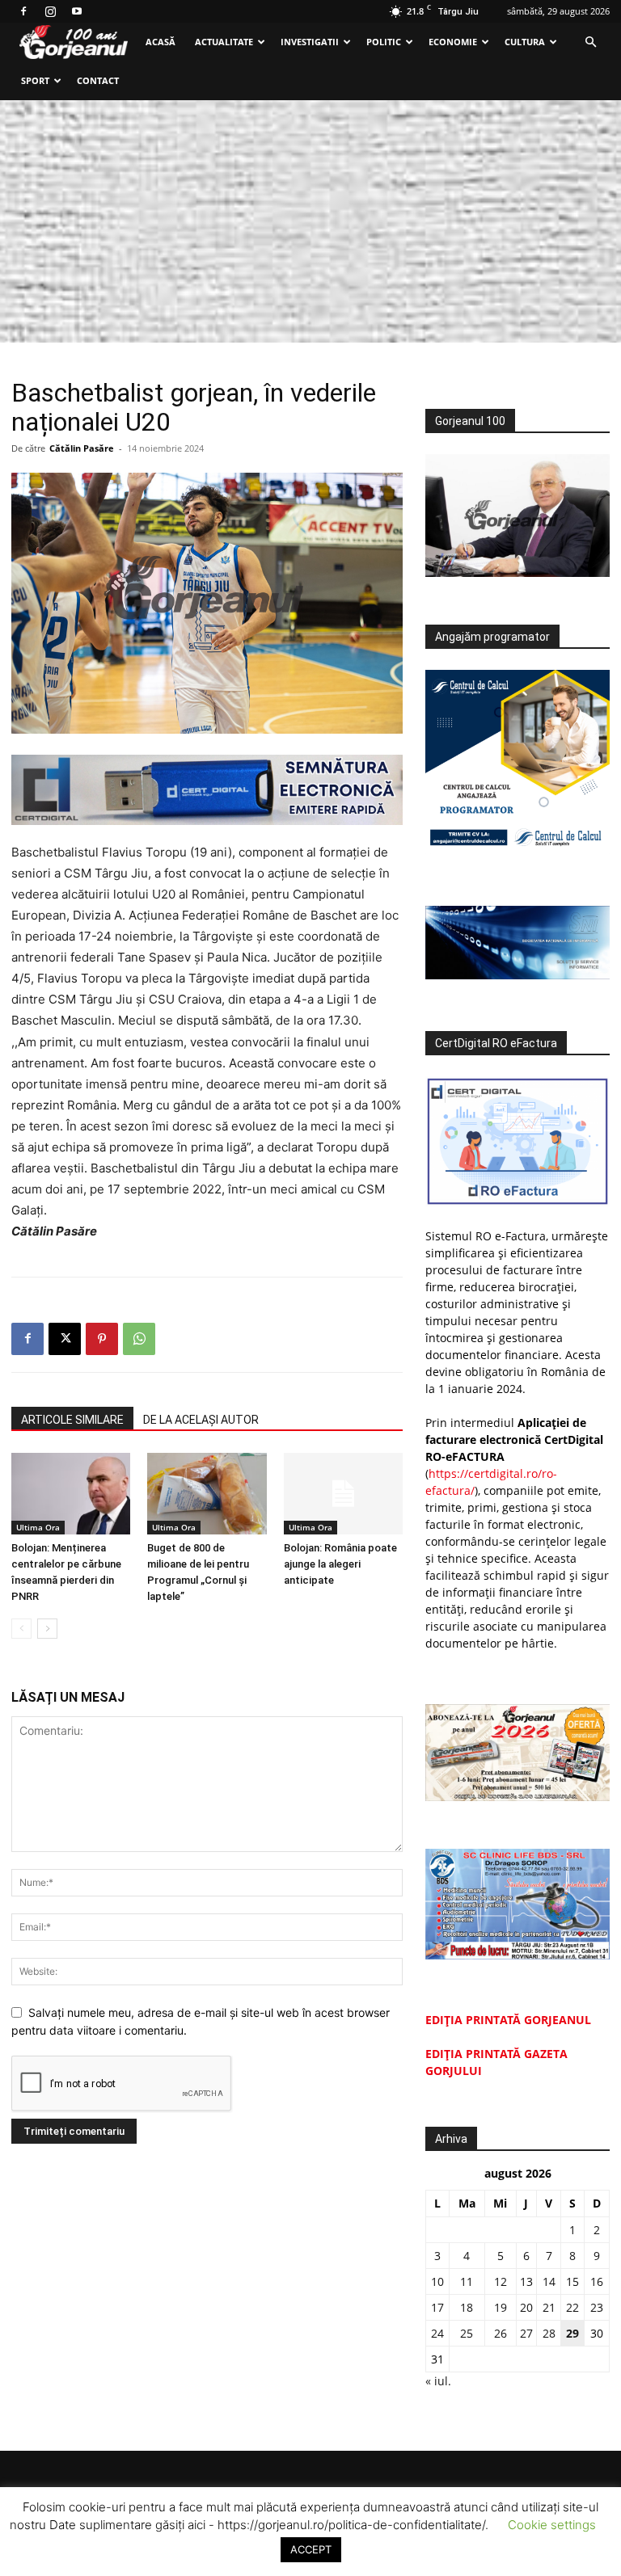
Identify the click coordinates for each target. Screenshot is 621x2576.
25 (467, 2333)
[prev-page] (21, 1629)
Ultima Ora (38, 1527)
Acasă (161, 42)
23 (597, 2307)
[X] (65, 1339)
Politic (384, 42)
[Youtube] (77, 11)
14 (549, 2281)
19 (501, 2307)
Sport (35, 80)
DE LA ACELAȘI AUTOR (201, 1420)
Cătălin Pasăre (82, 448)
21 (549, 2307)
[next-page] (47, 1629)
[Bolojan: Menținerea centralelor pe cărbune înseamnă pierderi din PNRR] (71, 1494)
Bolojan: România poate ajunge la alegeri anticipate (340, 1564)
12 (501, 2281)
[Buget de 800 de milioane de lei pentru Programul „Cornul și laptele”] (207, 1494)
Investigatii (310, 42)
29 (572, 2333)
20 (526, 2307)
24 (437, 2333)
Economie (453, 42)
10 (437, 2281)
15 (572, 2281)
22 (572, 2307)
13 (526, 2281)
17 (437, 2307)
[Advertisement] (310, 221)
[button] (590, 42)
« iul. (438, 2381)
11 (467, 2281)
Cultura (525, 42)
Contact (98, 80)
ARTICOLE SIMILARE (72, 1420)
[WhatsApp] (139, 1339)
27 (526, 2333)
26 (501, 2333)
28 (549, 2333)
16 (597, 2281)
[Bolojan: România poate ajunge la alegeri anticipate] (343, 1494)
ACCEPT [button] (311, 2549)
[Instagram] (50, 11)
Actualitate (224, 42)
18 (467, 2307)
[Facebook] (23, 11)
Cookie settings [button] (552, 2525)
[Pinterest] (102, 1339)
